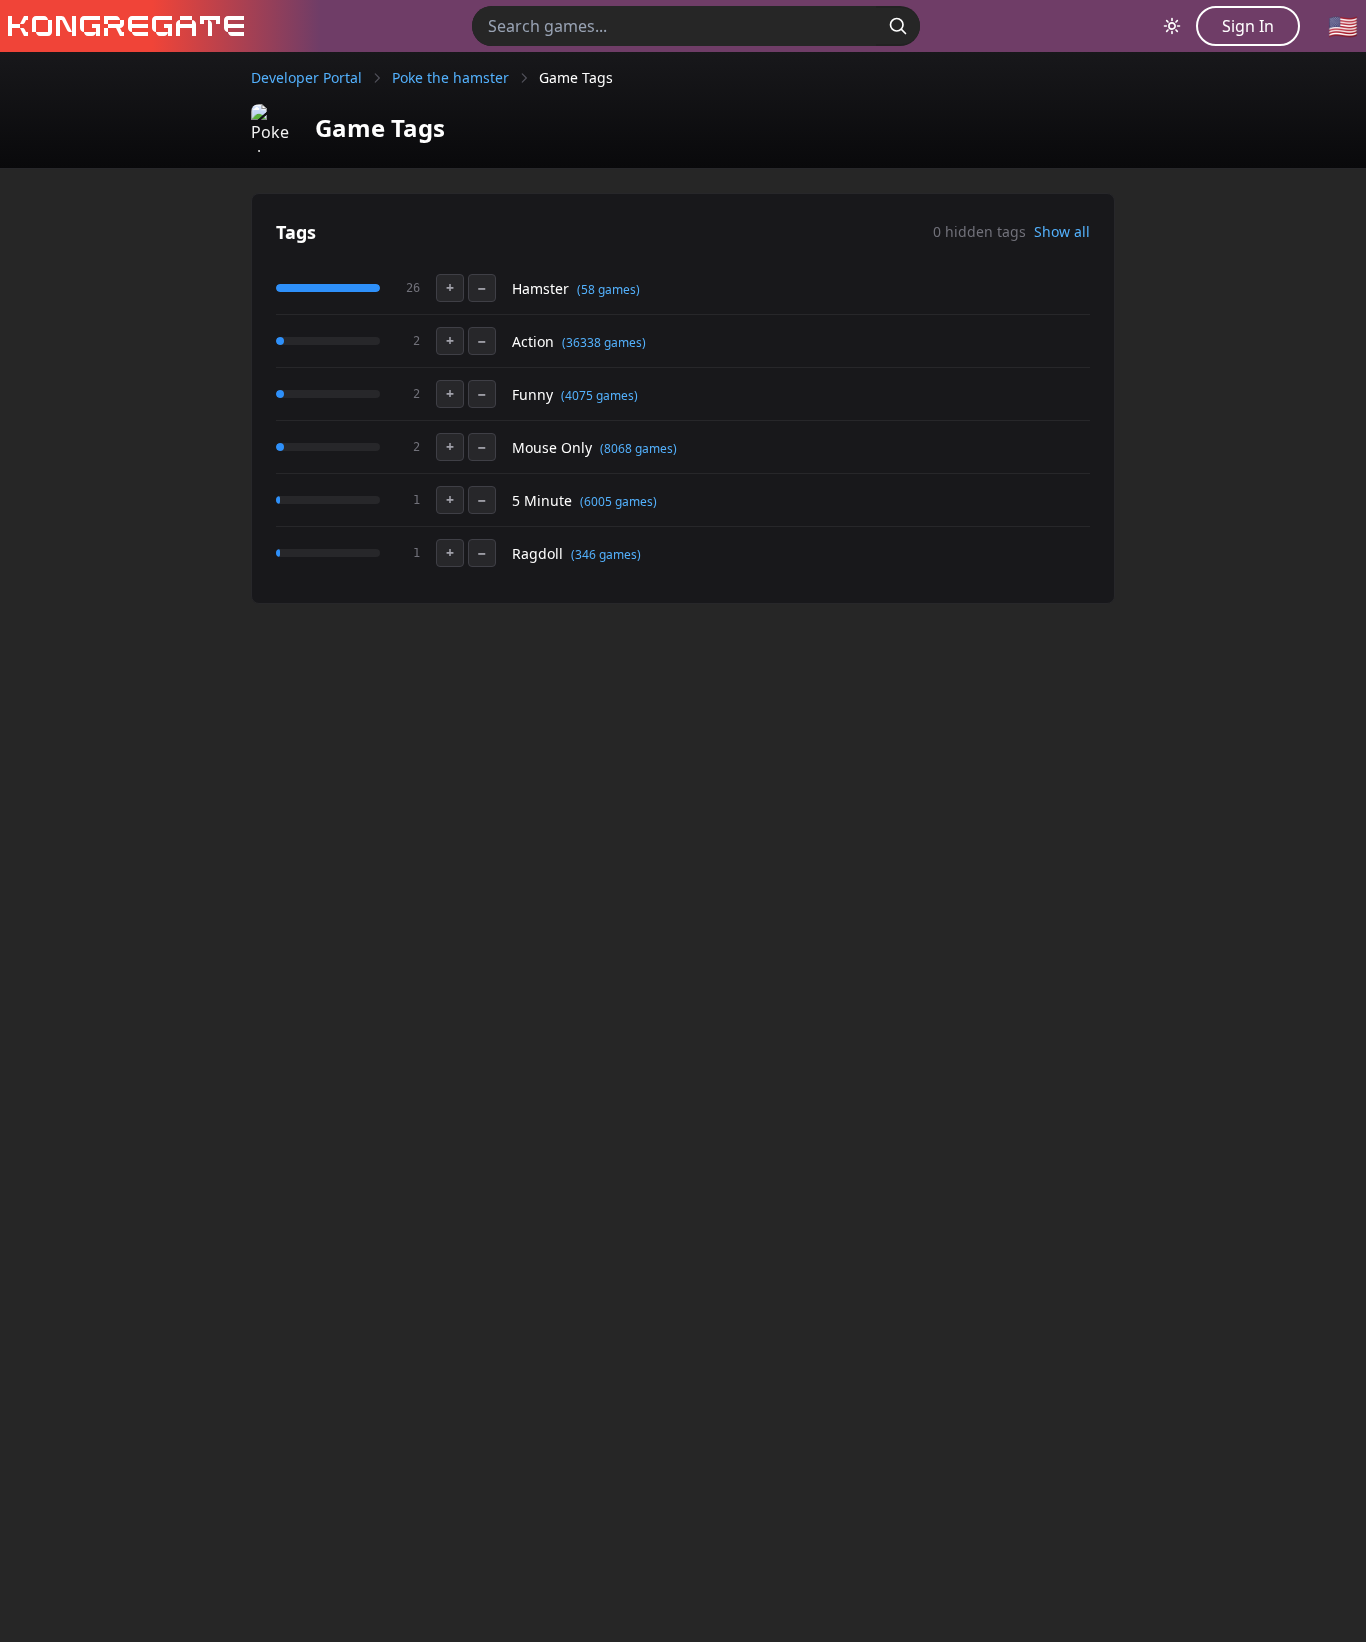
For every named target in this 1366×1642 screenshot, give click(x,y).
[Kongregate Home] (122, 26)
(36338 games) (604, 342)
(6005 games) (618, 501)
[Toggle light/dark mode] (1172, 26)
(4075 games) (599, 395)
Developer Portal (306, 77)
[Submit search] (898, 26)
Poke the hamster (450, 77)
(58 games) (608, 289)
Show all (1062, 231)
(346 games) (606, 554)
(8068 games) (638, 448)
